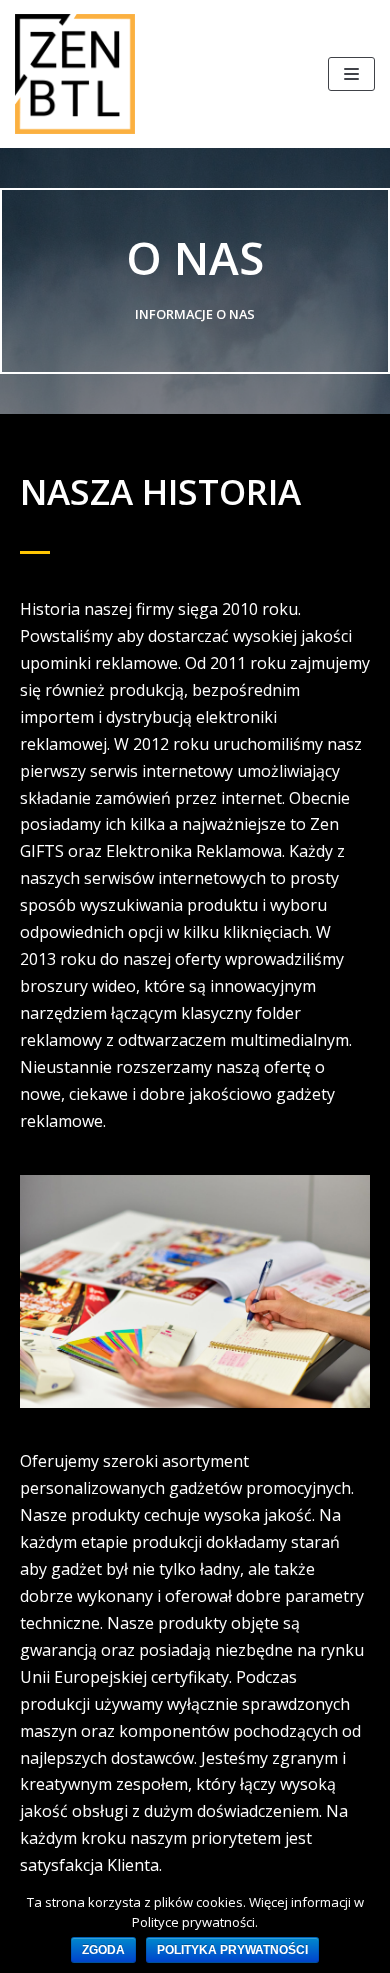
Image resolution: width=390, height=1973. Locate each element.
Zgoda (103, 1950)
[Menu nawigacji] (351, 74)
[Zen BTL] (75, 74)
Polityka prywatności (232, 1950)
